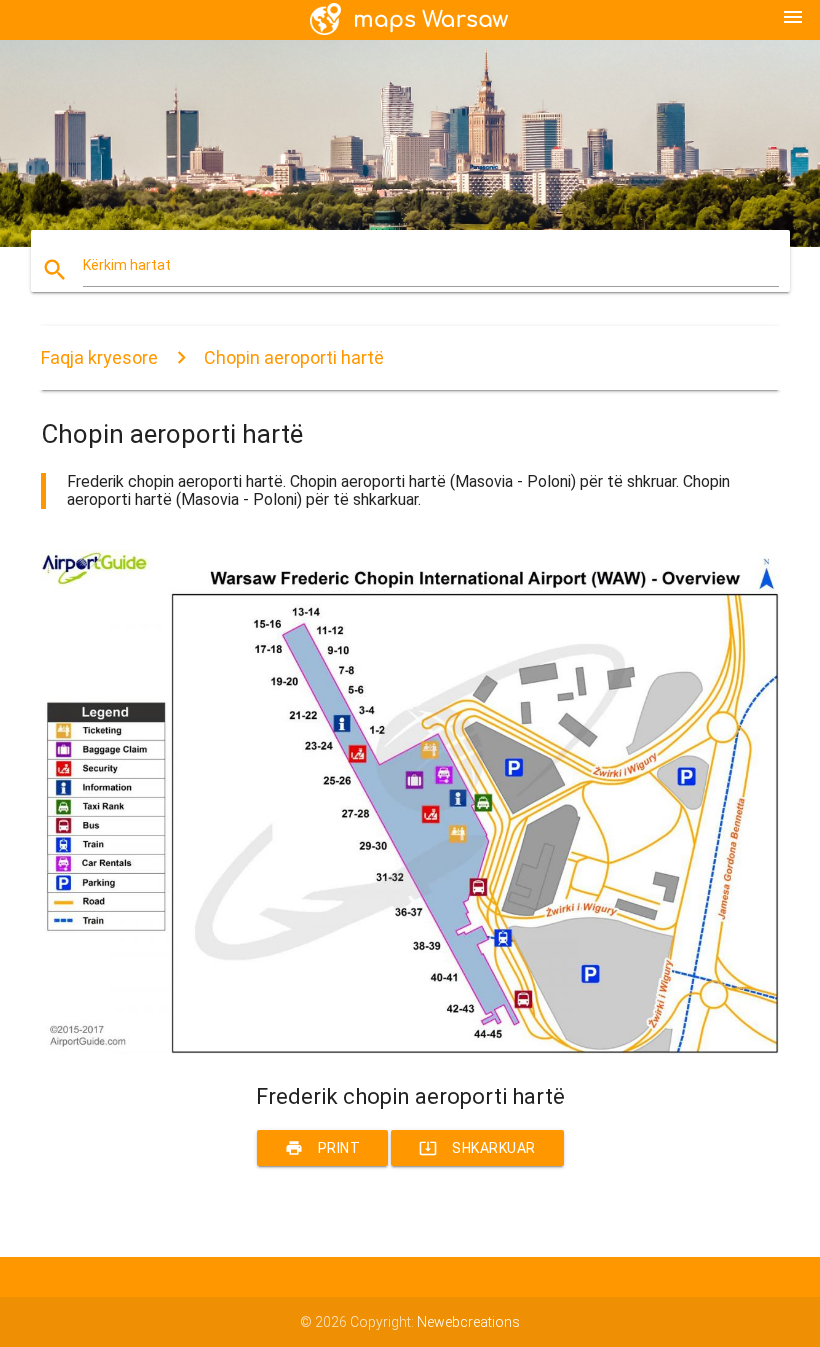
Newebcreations (468, 1322)
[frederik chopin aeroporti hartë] (410, 1049)
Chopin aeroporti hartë (294, 357)
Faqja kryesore (99, 357)
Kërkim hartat (127, 265)
